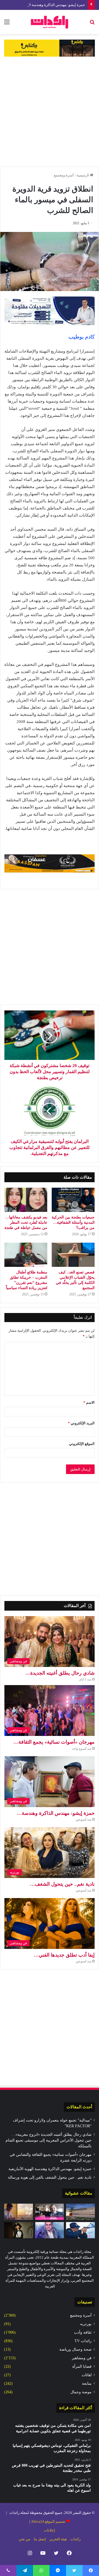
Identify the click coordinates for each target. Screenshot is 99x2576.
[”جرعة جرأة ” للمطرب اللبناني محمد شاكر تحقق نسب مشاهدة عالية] (19, 2212)
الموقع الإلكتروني (82, 1444)
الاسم (89, 1402)
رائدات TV (83, 2341)
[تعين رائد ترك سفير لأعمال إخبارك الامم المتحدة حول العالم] (50, 2230)
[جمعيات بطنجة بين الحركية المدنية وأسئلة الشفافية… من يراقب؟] (73, 1200)
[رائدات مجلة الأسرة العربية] (50, 22)
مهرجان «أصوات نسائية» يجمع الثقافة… (54, 1742)
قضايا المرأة (82, 2366)
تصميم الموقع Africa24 (48, 2521)
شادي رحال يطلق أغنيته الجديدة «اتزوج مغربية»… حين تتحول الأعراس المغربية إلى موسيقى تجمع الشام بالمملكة (49, 2140)
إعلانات (50, 2530)
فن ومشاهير (82, 2358)
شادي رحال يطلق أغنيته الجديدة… (60, 1673)
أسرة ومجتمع (64, 175)
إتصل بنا (40, 2539)
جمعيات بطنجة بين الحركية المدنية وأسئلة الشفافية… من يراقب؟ (73, 1222)
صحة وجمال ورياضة (75, 2349)
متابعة (87, 2384)
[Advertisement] (50, 112)
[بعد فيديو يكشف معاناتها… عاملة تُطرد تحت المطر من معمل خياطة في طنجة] (26, 1200)
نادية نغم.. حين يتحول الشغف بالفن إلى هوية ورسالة (50, 2177)
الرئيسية (83, 175)
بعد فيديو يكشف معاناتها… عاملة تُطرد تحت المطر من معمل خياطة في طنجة (26, 1222)
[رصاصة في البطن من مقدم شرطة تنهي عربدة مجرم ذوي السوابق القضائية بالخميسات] (80, 2230)
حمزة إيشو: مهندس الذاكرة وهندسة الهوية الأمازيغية (46, 5)
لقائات (87, 2375)
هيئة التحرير (58, 2539)
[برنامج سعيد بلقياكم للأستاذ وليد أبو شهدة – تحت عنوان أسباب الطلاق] (50, 2212)
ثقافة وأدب (83, 2332)
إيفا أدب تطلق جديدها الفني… (64, 1955)
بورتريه (86, 2324)
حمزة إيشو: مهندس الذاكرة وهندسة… (56, 1813)
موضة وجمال (81, 2392)
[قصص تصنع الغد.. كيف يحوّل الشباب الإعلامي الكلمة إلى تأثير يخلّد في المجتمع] (73, 1255)
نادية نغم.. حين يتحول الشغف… (62, 1884)
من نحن (24, 2539)
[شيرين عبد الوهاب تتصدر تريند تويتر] (19, 2230)
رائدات (75, 2539)
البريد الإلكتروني (81, 1423)
